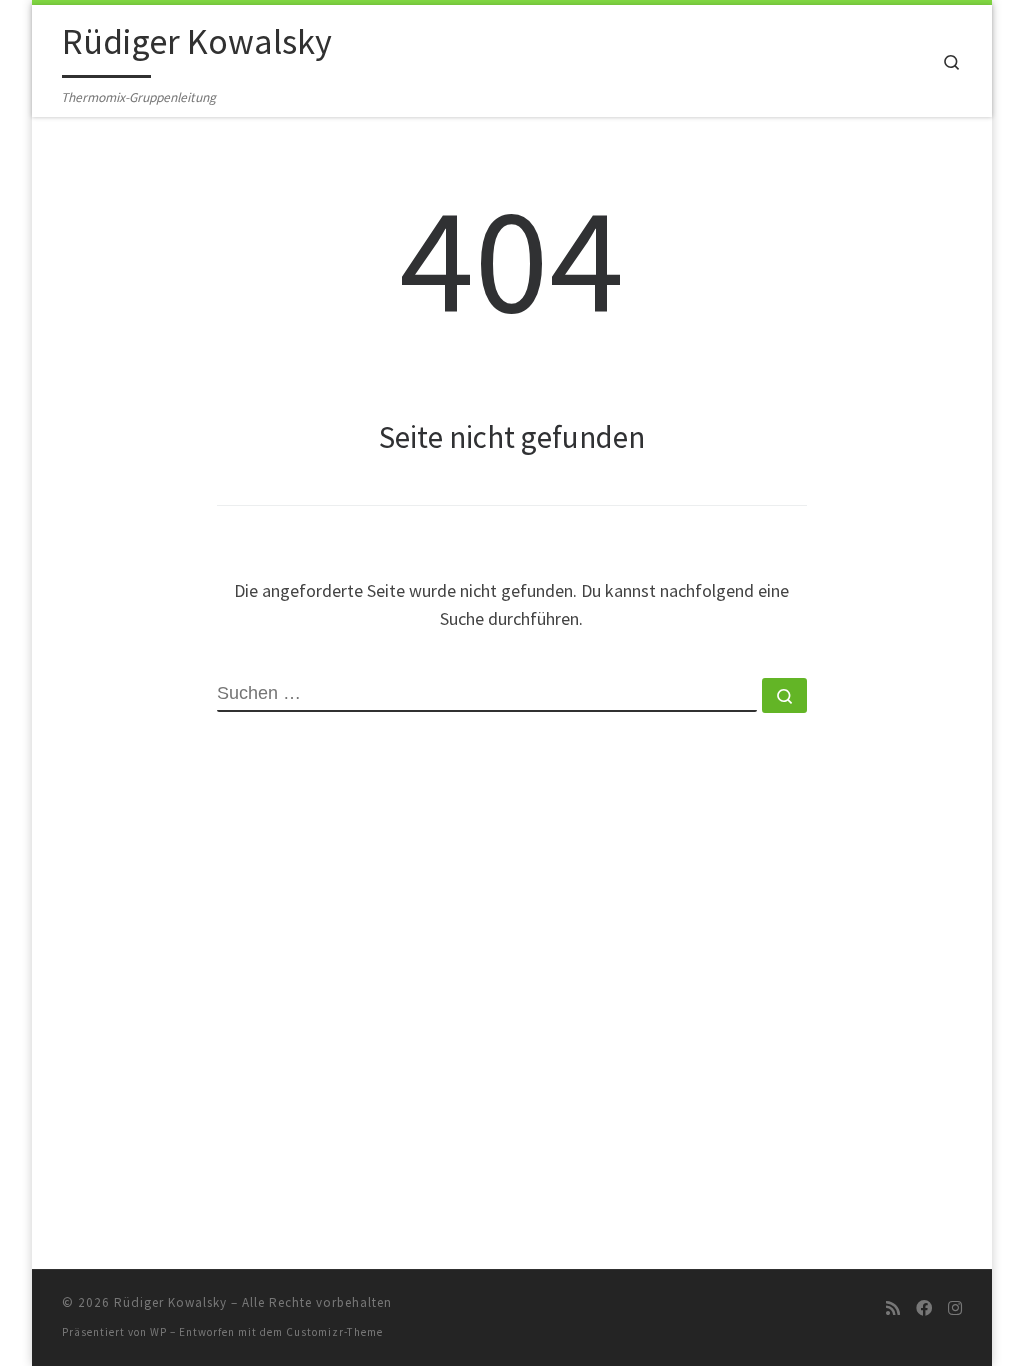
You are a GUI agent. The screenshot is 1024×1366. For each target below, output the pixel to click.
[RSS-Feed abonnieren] (893, 1308)
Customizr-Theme (334, 1332)
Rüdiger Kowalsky (170, 1302)
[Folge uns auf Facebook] (924, 1308)
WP (158, 1332)
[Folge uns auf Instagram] (955, 1308)
